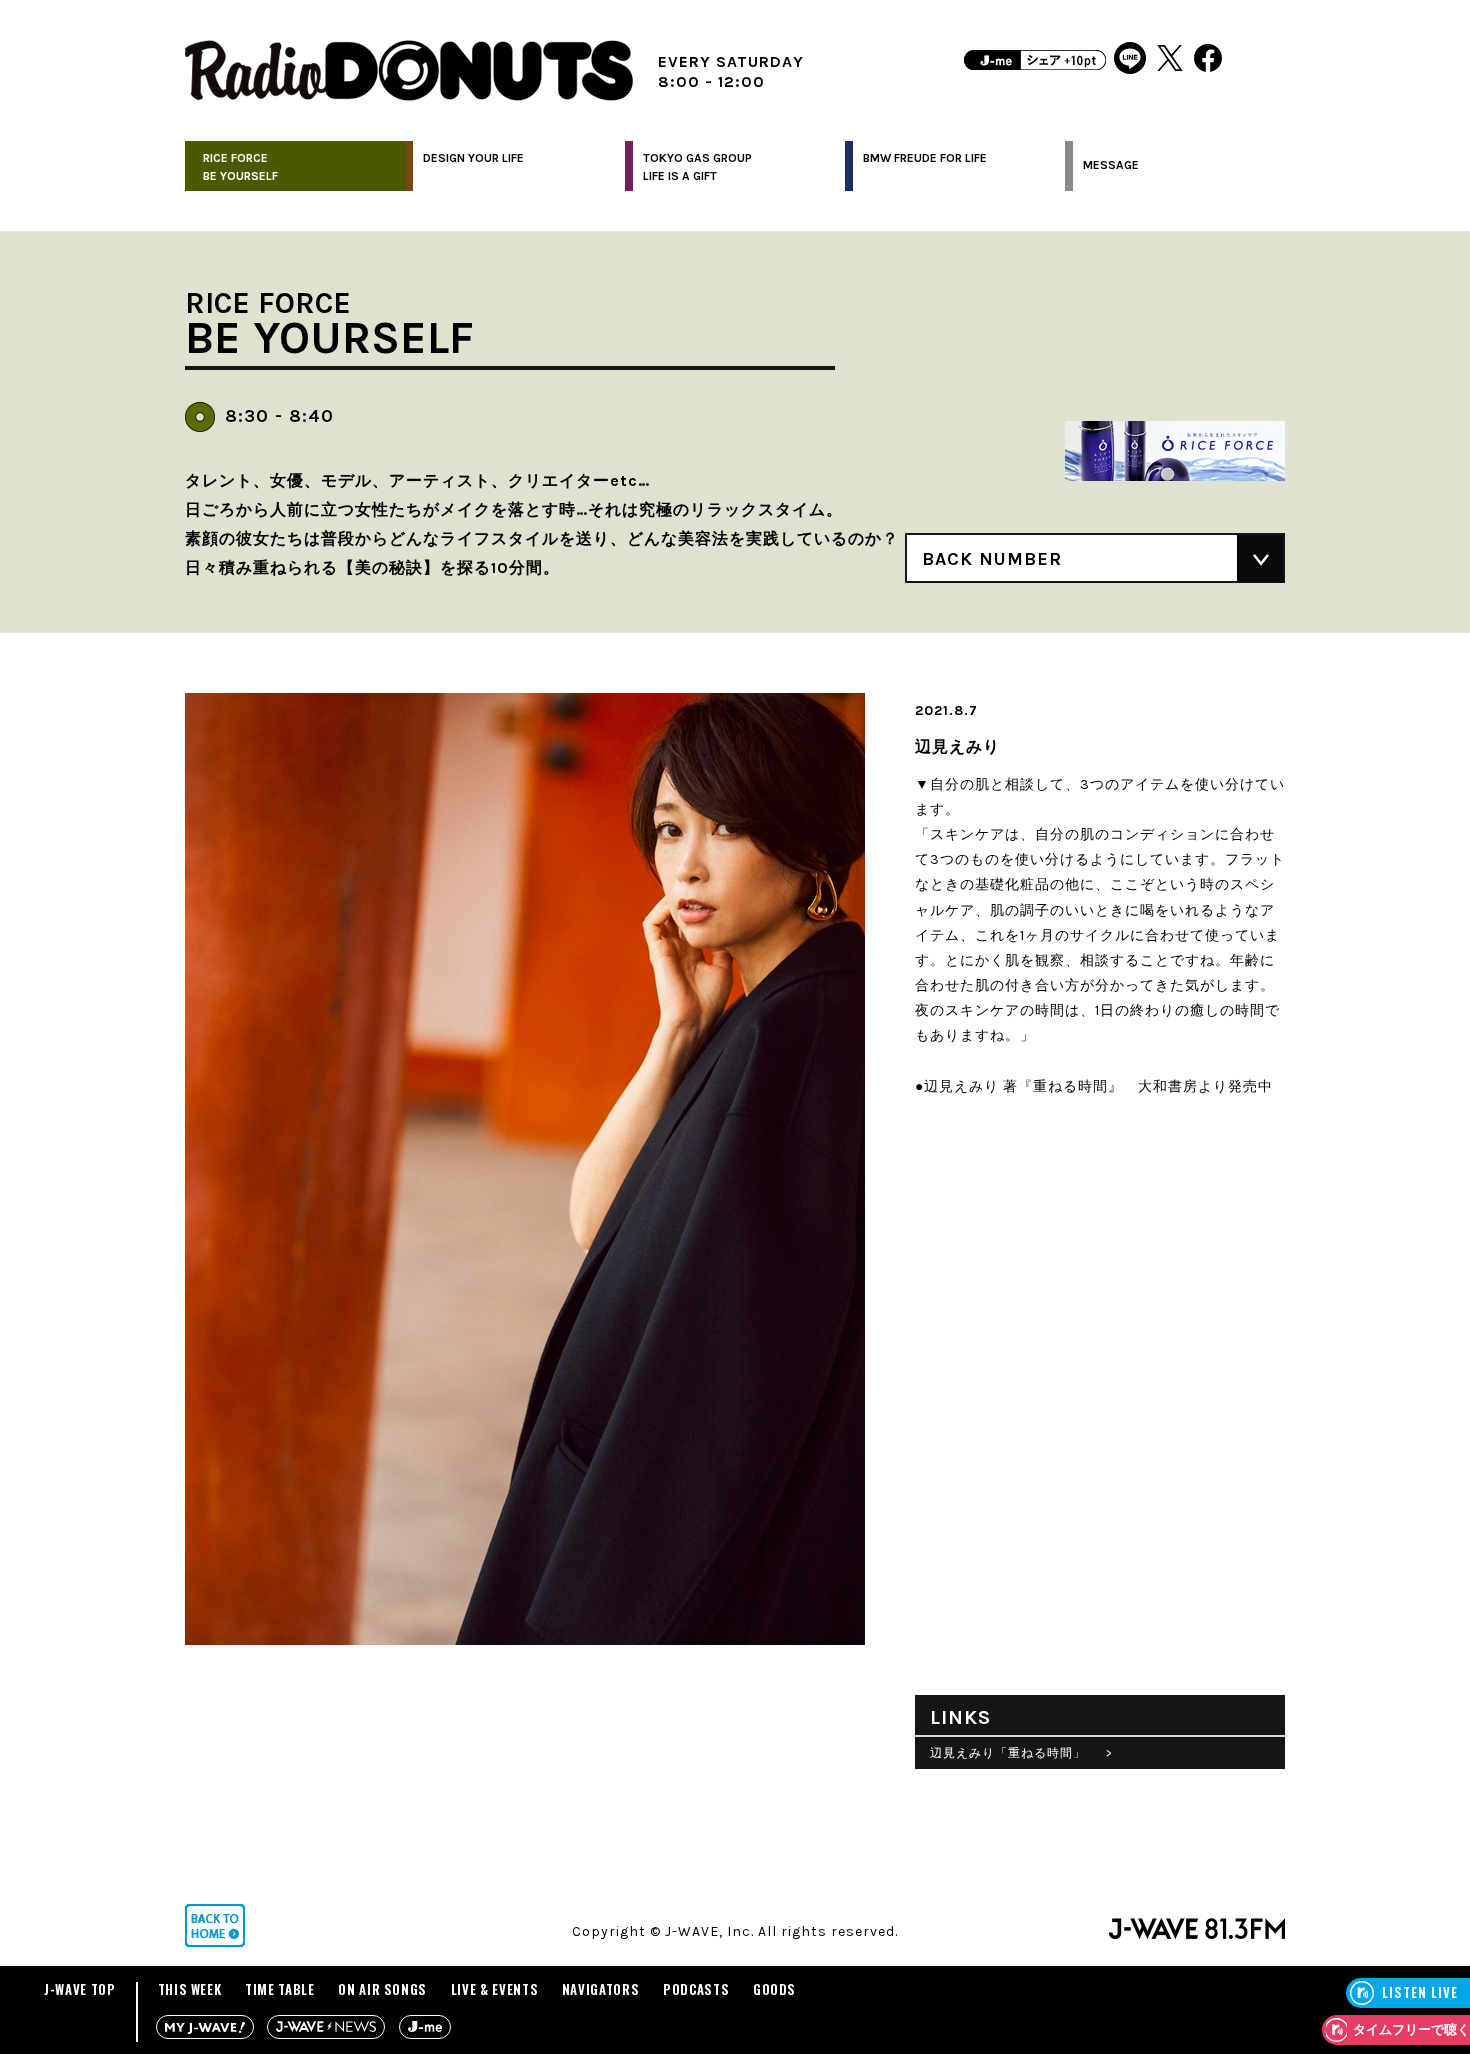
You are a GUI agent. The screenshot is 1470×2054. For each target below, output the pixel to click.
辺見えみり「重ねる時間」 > (1021, 1753)
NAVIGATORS (601, 1989)
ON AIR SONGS (382, 1989)
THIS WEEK (190, 1989)
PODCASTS (696, 1989)
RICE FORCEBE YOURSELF (240, 167)
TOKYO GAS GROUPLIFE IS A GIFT (697, 167)
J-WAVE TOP (80, 1989)
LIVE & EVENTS (494, 1989)
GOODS (774, 1989)
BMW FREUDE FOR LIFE (925, 158)
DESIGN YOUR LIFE (473, 158)
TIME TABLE (280, 1989)
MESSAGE (1111, 165)
